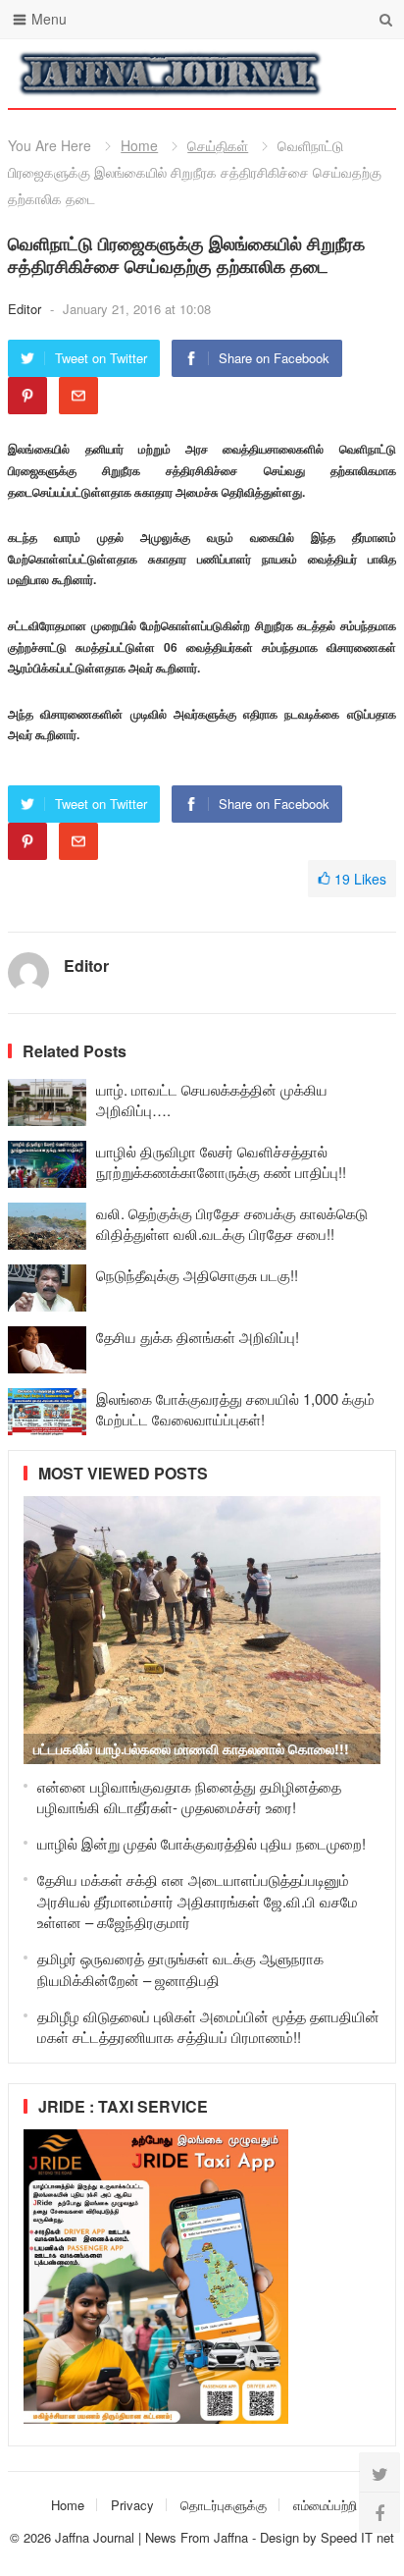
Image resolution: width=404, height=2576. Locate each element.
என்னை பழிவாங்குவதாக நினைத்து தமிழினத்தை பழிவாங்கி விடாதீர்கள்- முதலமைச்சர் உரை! (189, 1797)
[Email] (78, 396)
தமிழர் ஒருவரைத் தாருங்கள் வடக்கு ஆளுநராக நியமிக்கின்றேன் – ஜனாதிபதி (180, 1969)
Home (139, 145)
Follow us (303, 74)
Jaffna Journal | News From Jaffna (151, 2537)
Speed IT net (357, 2537)
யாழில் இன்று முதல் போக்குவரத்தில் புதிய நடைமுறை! (202, 1843)
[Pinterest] (27, 396)
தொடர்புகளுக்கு (224, 2505)
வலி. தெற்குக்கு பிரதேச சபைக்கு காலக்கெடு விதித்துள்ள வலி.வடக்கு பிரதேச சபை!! (232, 1223)
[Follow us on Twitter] (379, 2473)
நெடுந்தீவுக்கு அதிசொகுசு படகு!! (197, 1275)
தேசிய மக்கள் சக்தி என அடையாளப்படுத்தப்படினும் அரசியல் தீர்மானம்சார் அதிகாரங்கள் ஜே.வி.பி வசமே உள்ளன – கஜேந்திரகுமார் (198, 1901)
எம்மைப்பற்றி (325, 2505)
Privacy (132, 2505)
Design (281, 2537)
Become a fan (367, 74)
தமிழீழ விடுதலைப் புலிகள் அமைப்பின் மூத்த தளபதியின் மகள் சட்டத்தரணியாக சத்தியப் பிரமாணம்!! (208, 2027)
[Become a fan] (379, 2512)
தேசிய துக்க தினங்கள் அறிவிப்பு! (198, 1337)
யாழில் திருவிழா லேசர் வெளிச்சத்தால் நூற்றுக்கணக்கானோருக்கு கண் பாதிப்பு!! (221, 1161)
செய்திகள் (218, 145)
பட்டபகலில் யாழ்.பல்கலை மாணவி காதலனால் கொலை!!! (191, 1748)
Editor (26, 309)
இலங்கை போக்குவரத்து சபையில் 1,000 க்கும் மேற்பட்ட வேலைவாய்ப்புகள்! (235, 1409)
